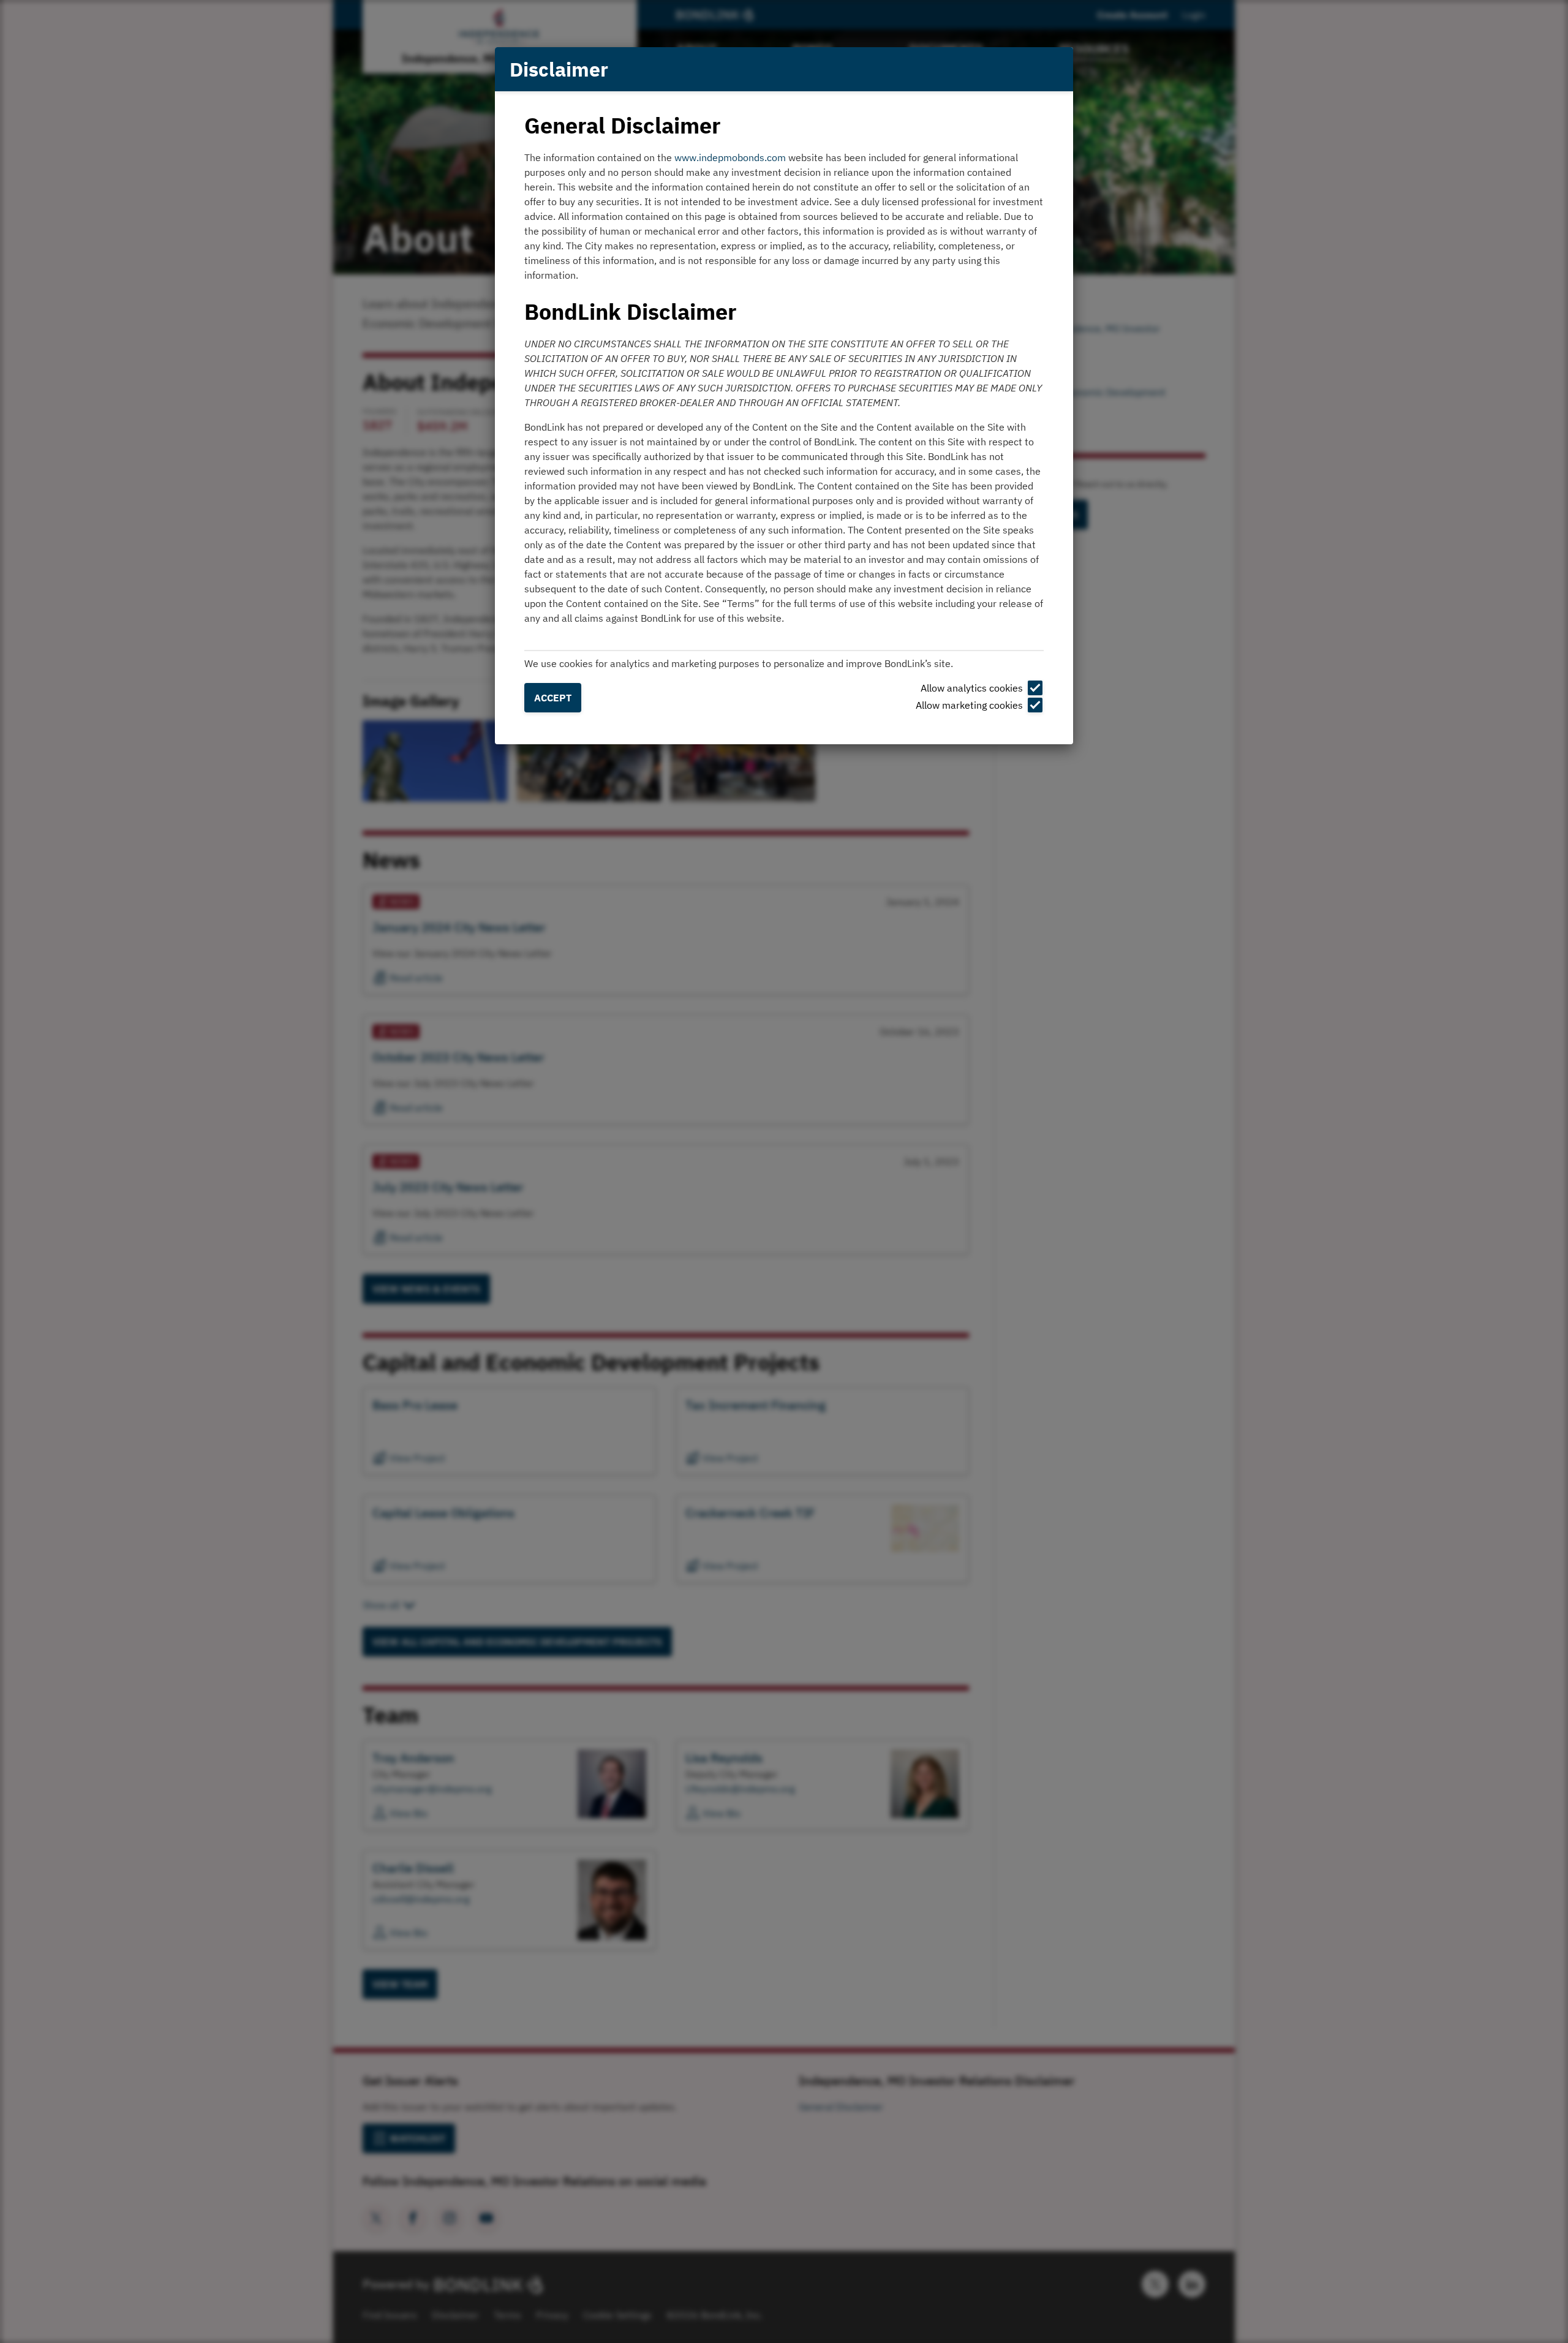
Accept (553, 698)
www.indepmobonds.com (730, 157)
